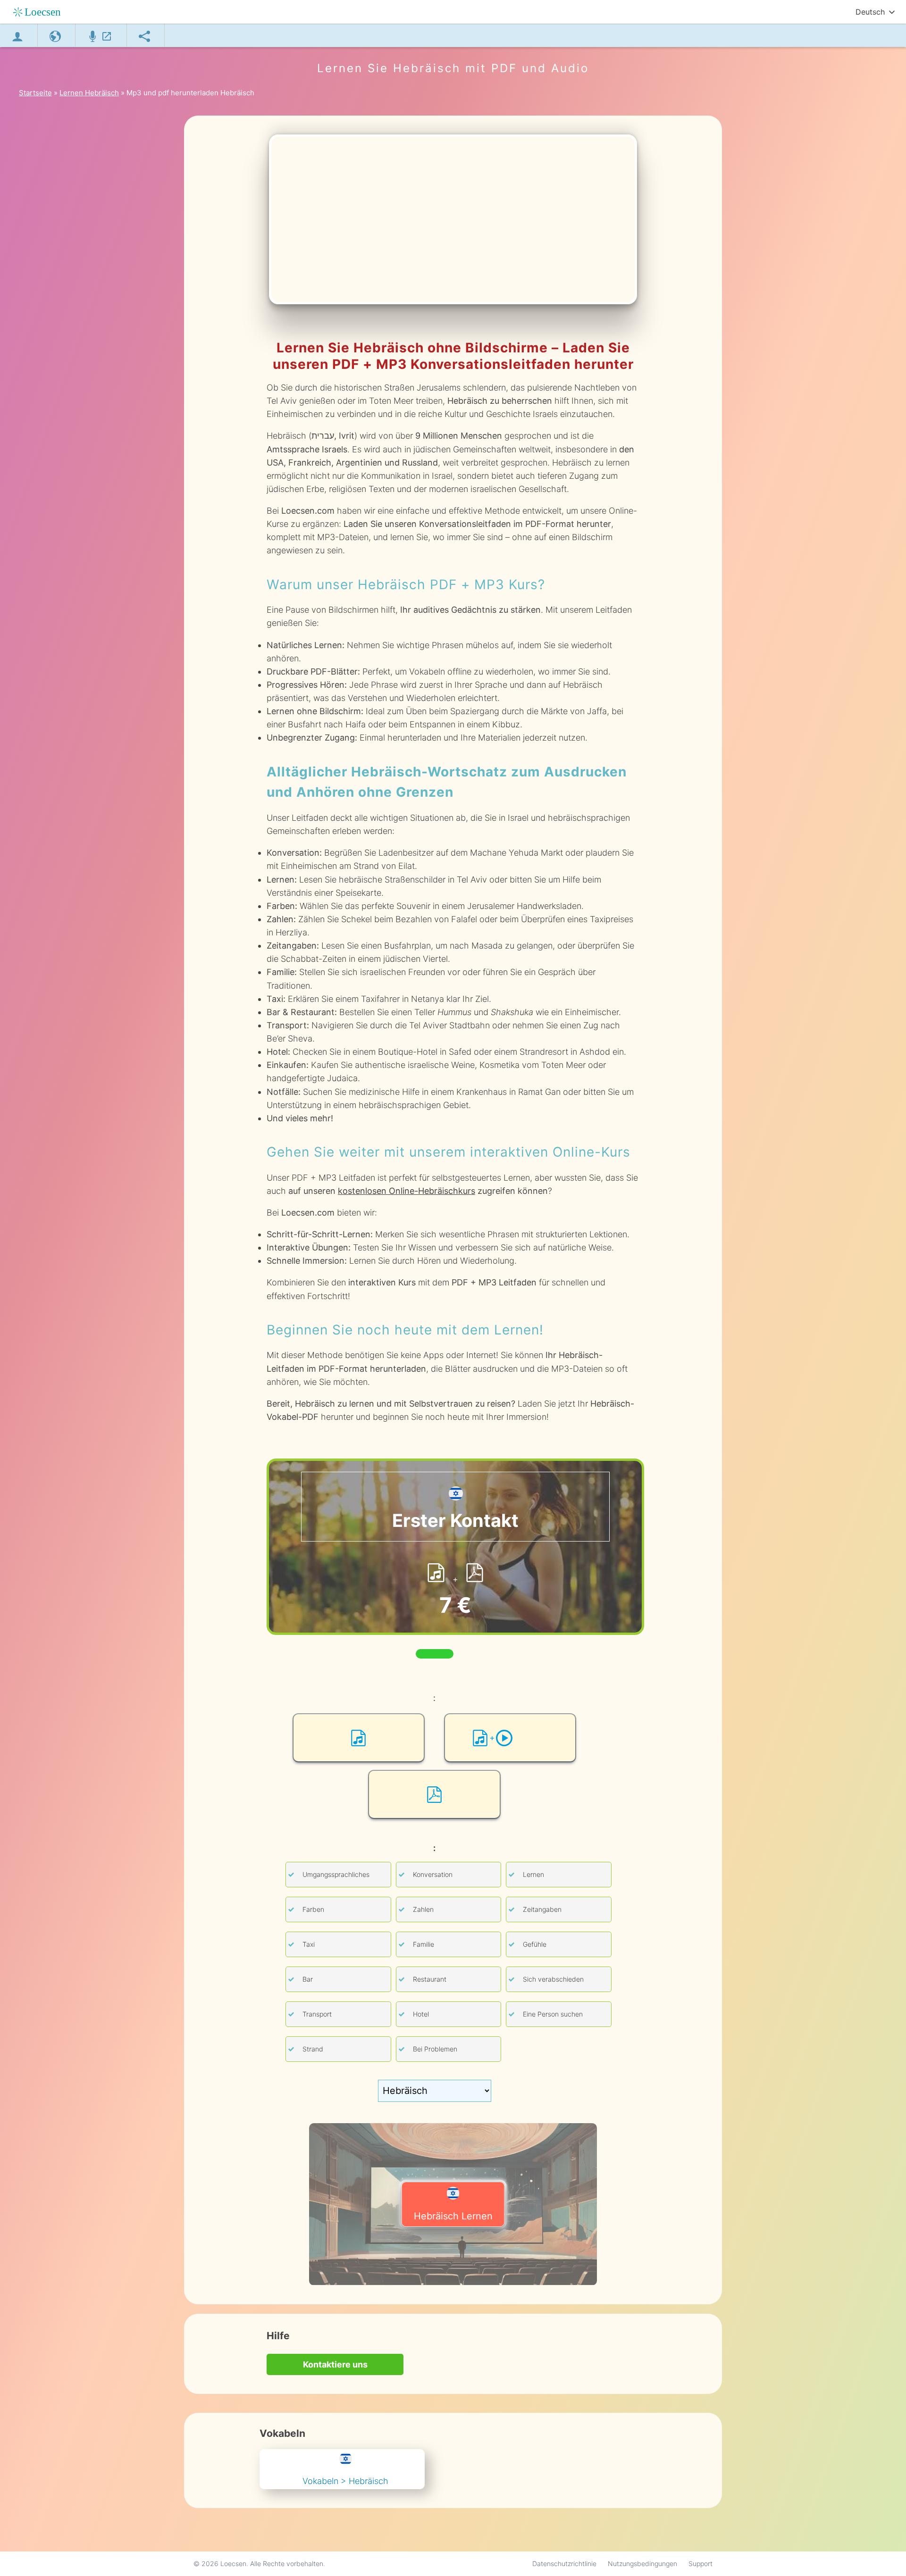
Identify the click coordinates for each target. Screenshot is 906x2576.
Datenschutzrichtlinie (564, 2563)
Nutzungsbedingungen (642, 2563)
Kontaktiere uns (335, 2364)
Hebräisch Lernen (453, 2216)
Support (700, 2563)
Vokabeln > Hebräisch (345, 2481)
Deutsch (870, 12)
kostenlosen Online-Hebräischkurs (407, 1191)
